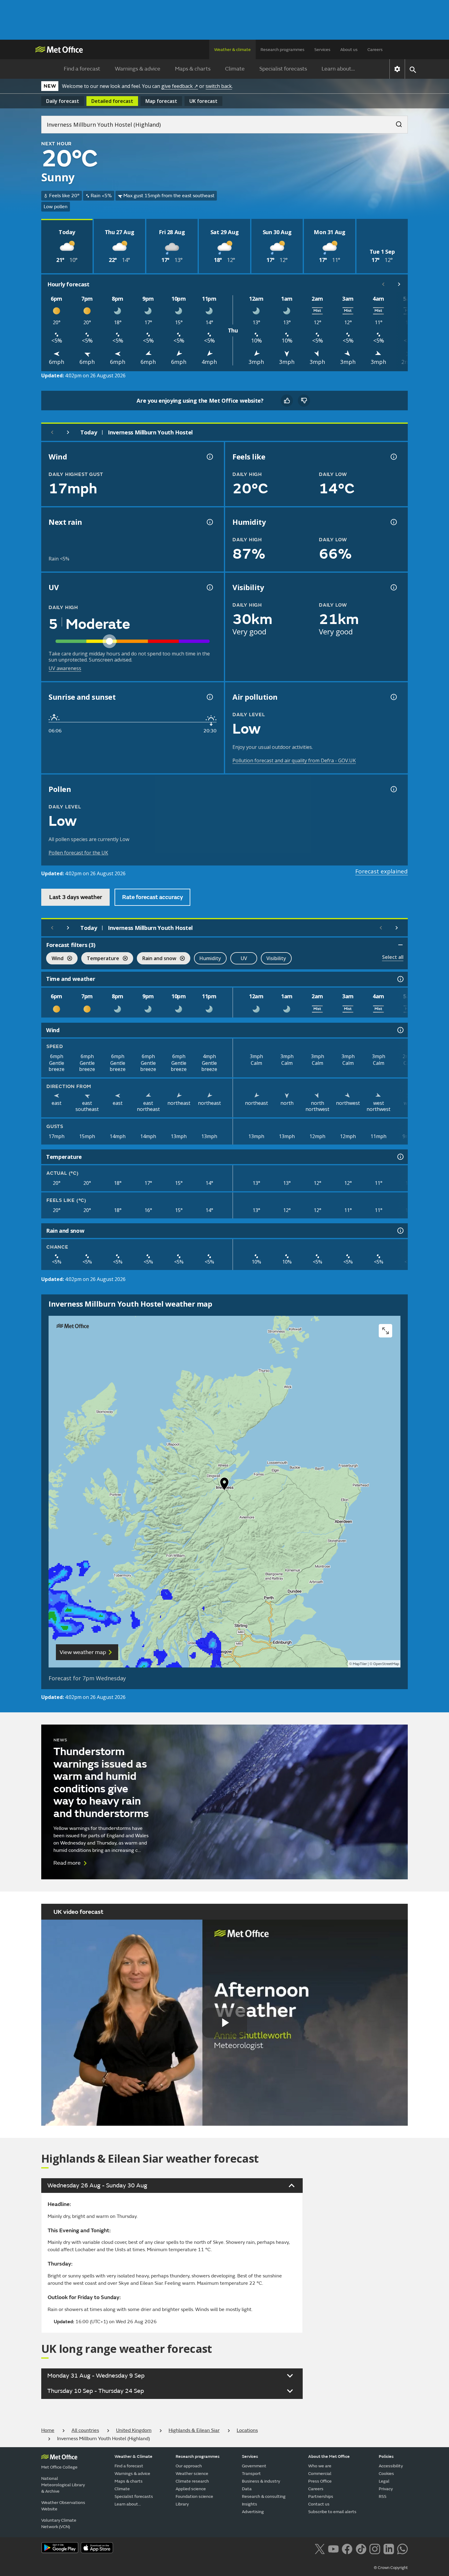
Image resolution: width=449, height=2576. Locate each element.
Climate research (192, 2481)
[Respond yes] (287, 401)
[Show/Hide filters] (400, 945)
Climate (235, 69)
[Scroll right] (399, 284)
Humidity (210, 958)
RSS (383, 2496)
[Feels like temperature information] (393, 457)
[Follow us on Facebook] (347, 2548)
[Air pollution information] (393, 697)
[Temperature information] (400, 1157)
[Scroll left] (383, 284)
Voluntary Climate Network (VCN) (59, 2523)
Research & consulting (264, 2496)
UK (203, 101)
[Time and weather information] (400, 979)
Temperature (100, 959)
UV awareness (65, 668)
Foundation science (194, 2496)
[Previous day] (52, 432)
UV (244, 958)
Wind (55, 959)
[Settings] (397, 69)
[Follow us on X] (320, 2548)
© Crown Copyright (391, 2568)
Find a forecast (82, 69)
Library (182, 2504)
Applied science (191, 2489)
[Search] (396, 122)
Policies (386, 2456)
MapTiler (360, 1664)
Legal (384, 2481)
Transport (251, 2474)
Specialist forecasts (283, 69)
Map (161, 101)
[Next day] (68, 432)
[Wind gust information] (209, 457)
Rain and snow (157, 959)
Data (247, 2489)
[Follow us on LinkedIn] (389, 2548)
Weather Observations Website (63, 2506)
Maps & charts (193, 69)
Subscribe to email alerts (332, 2512)
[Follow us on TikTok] (361, 2548)
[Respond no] (304, 401)
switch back (219, 86)
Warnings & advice (138, 69)
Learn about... (338, 69)
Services (322, 50)
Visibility (276, 958)
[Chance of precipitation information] (209, 522)
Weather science (192, 2474)
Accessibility (391, 2466)
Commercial (320, 2474)
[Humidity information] (393, 522)
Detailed (112, 101)
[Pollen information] (393, 789)
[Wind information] (400, 1030)
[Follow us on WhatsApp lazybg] (402, 2548)
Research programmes (283, 50)
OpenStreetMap (386, 1664)
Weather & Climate (133, 2456)
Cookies (386, 2474)
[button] (224, 1485)
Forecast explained (381, 871)
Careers (375, 50)
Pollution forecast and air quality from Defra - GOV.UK (294, 760)
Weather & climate (232, 50)
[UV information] (209, 587)
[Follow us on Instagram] (375, 2548)
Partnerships (321, 2496)
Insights (250, 2504)
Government (254, 2466)
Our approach (189, 2466)
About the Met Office (329, 2456)
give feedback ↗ (180, 86)
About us (349, 50)
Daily (63, 101)
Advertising (253, 2512)
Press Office (320, 2481)
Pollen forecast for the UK (78, 853)
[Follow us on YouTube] (333, 2548)
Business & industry (261, 2481)
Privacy (386, 2489)
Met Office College (59, 2467)
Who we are (320, 2466)
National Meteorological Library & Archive (63, 2485)
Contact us (319, 2504)
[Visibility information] (393, 587)
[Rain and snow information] (400, 1231)
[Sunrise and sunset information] (209, 697)
